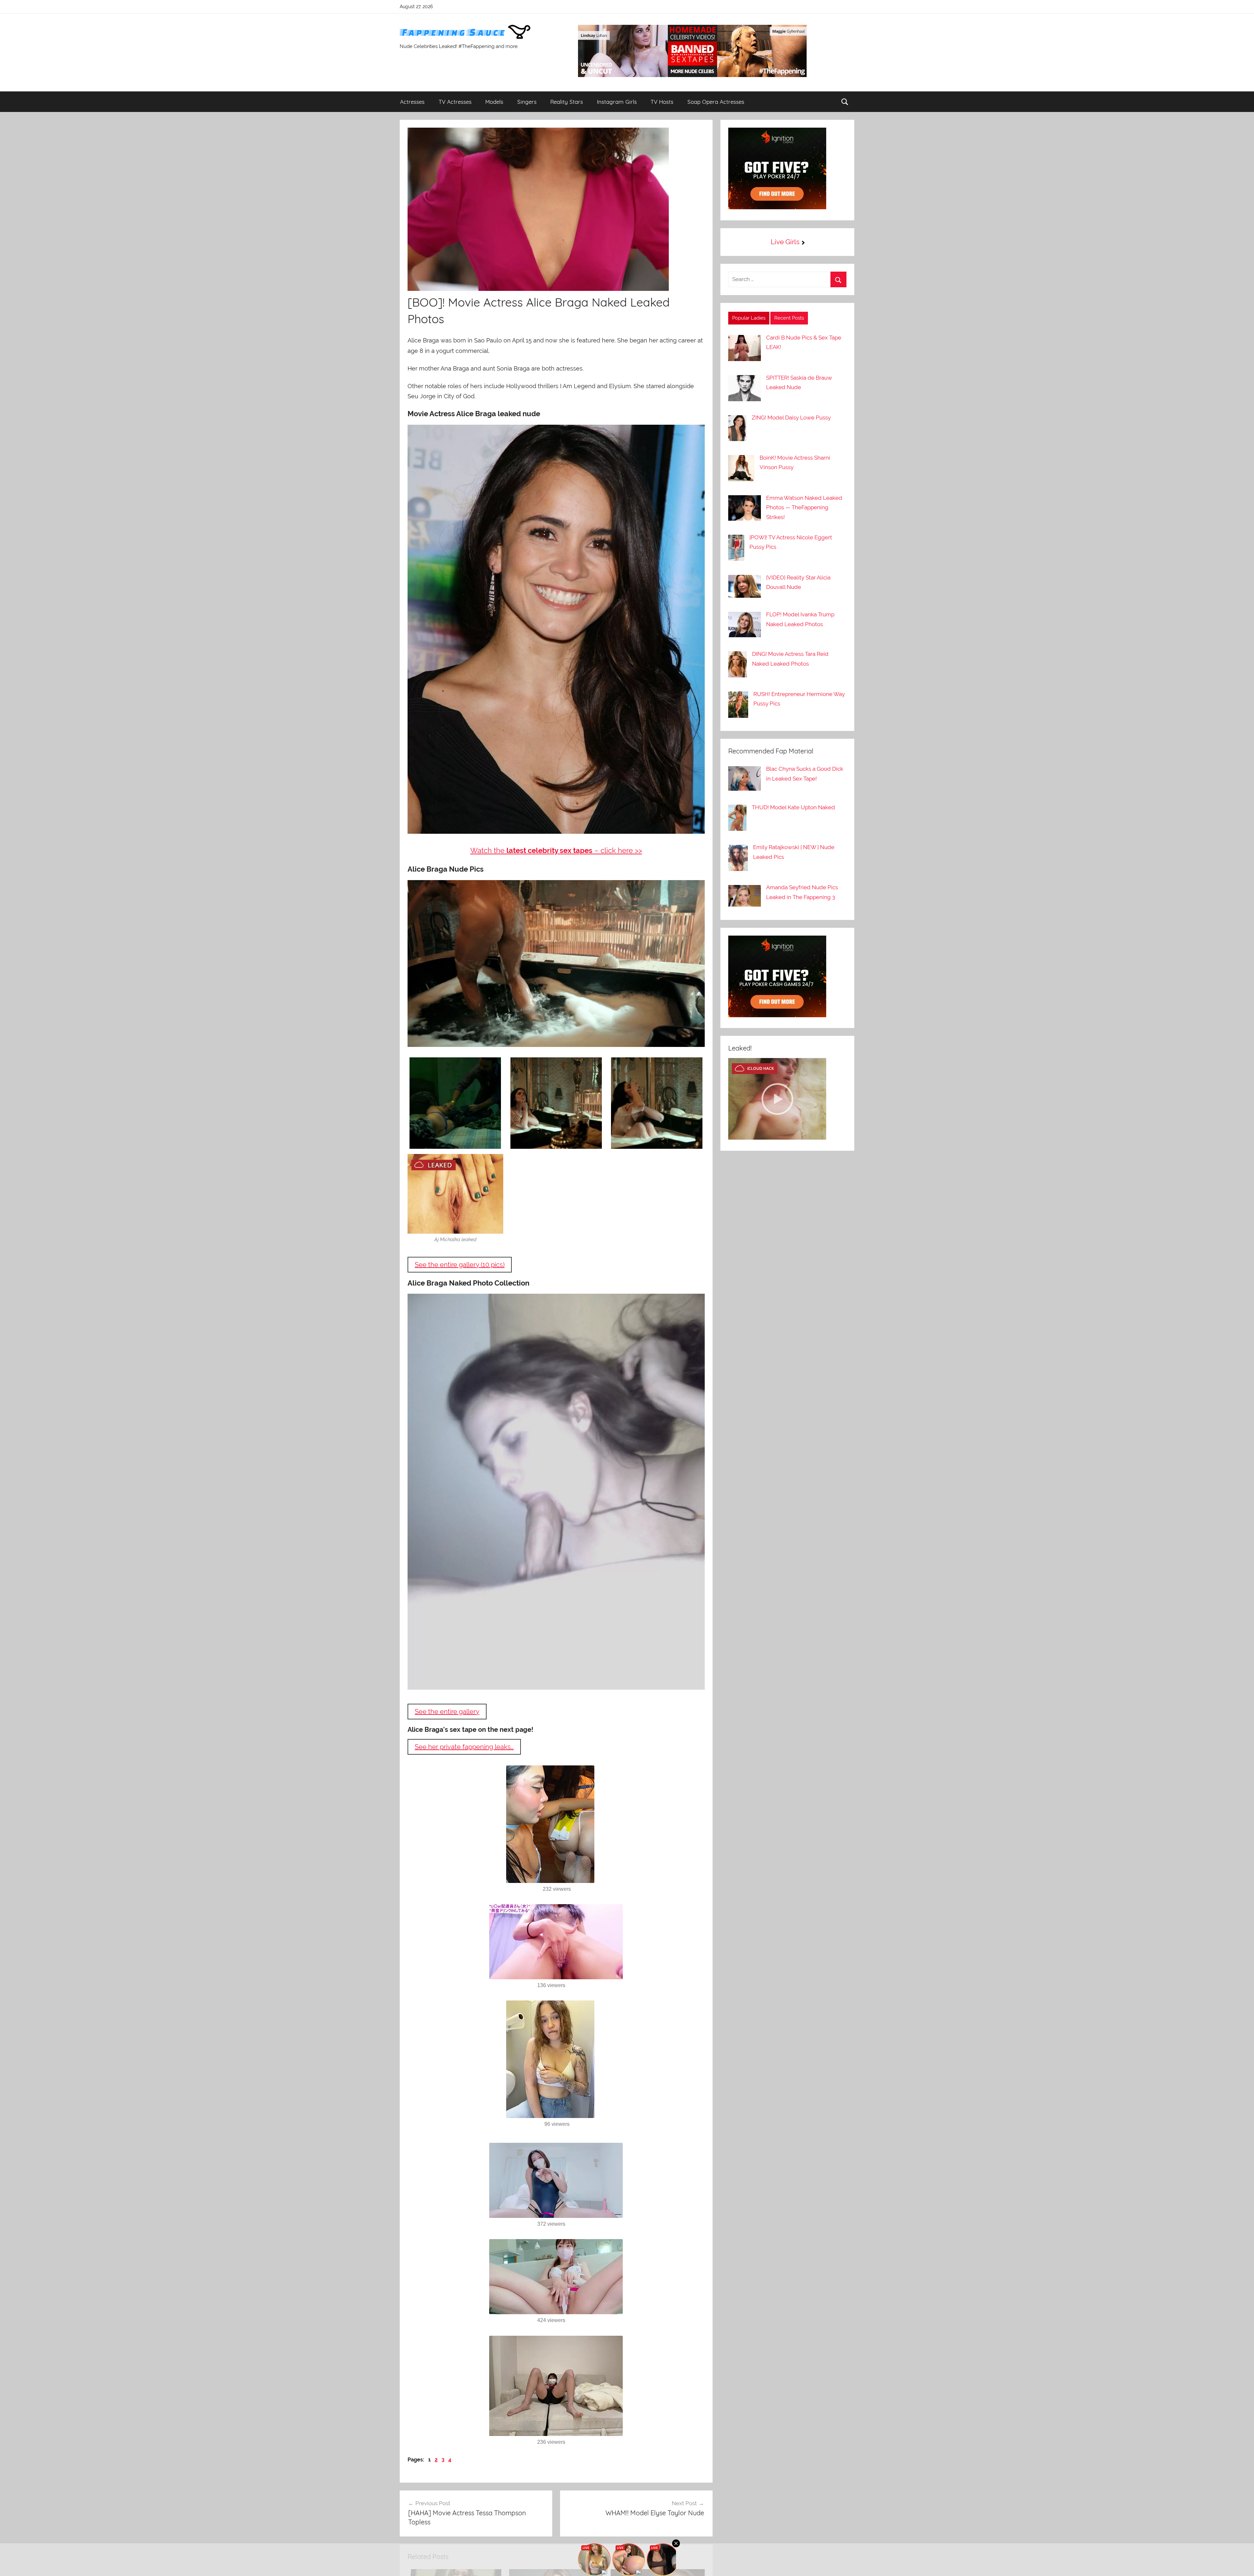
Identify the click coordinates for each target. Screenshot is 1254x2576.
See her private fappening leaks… (464, 1747)
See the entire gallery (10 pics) (460, 1265)
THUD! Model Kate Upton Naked (793, 807)
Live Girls (785, 242)
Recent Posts (789, 318)
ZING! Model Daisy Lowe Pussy (791, 418)
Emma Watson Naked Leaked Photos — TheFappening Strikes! (804, 508)
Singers (527, 102)
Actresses (412, 102)
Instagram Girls (617, 102)
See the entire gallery (447, 1712)
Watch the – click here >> (556, 850)
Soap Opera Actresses (716, 102)
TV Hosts (662, 102)
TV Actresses (455, 102)
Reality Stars (567, 102)
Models (494, 102)
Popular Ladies (749, 318)
